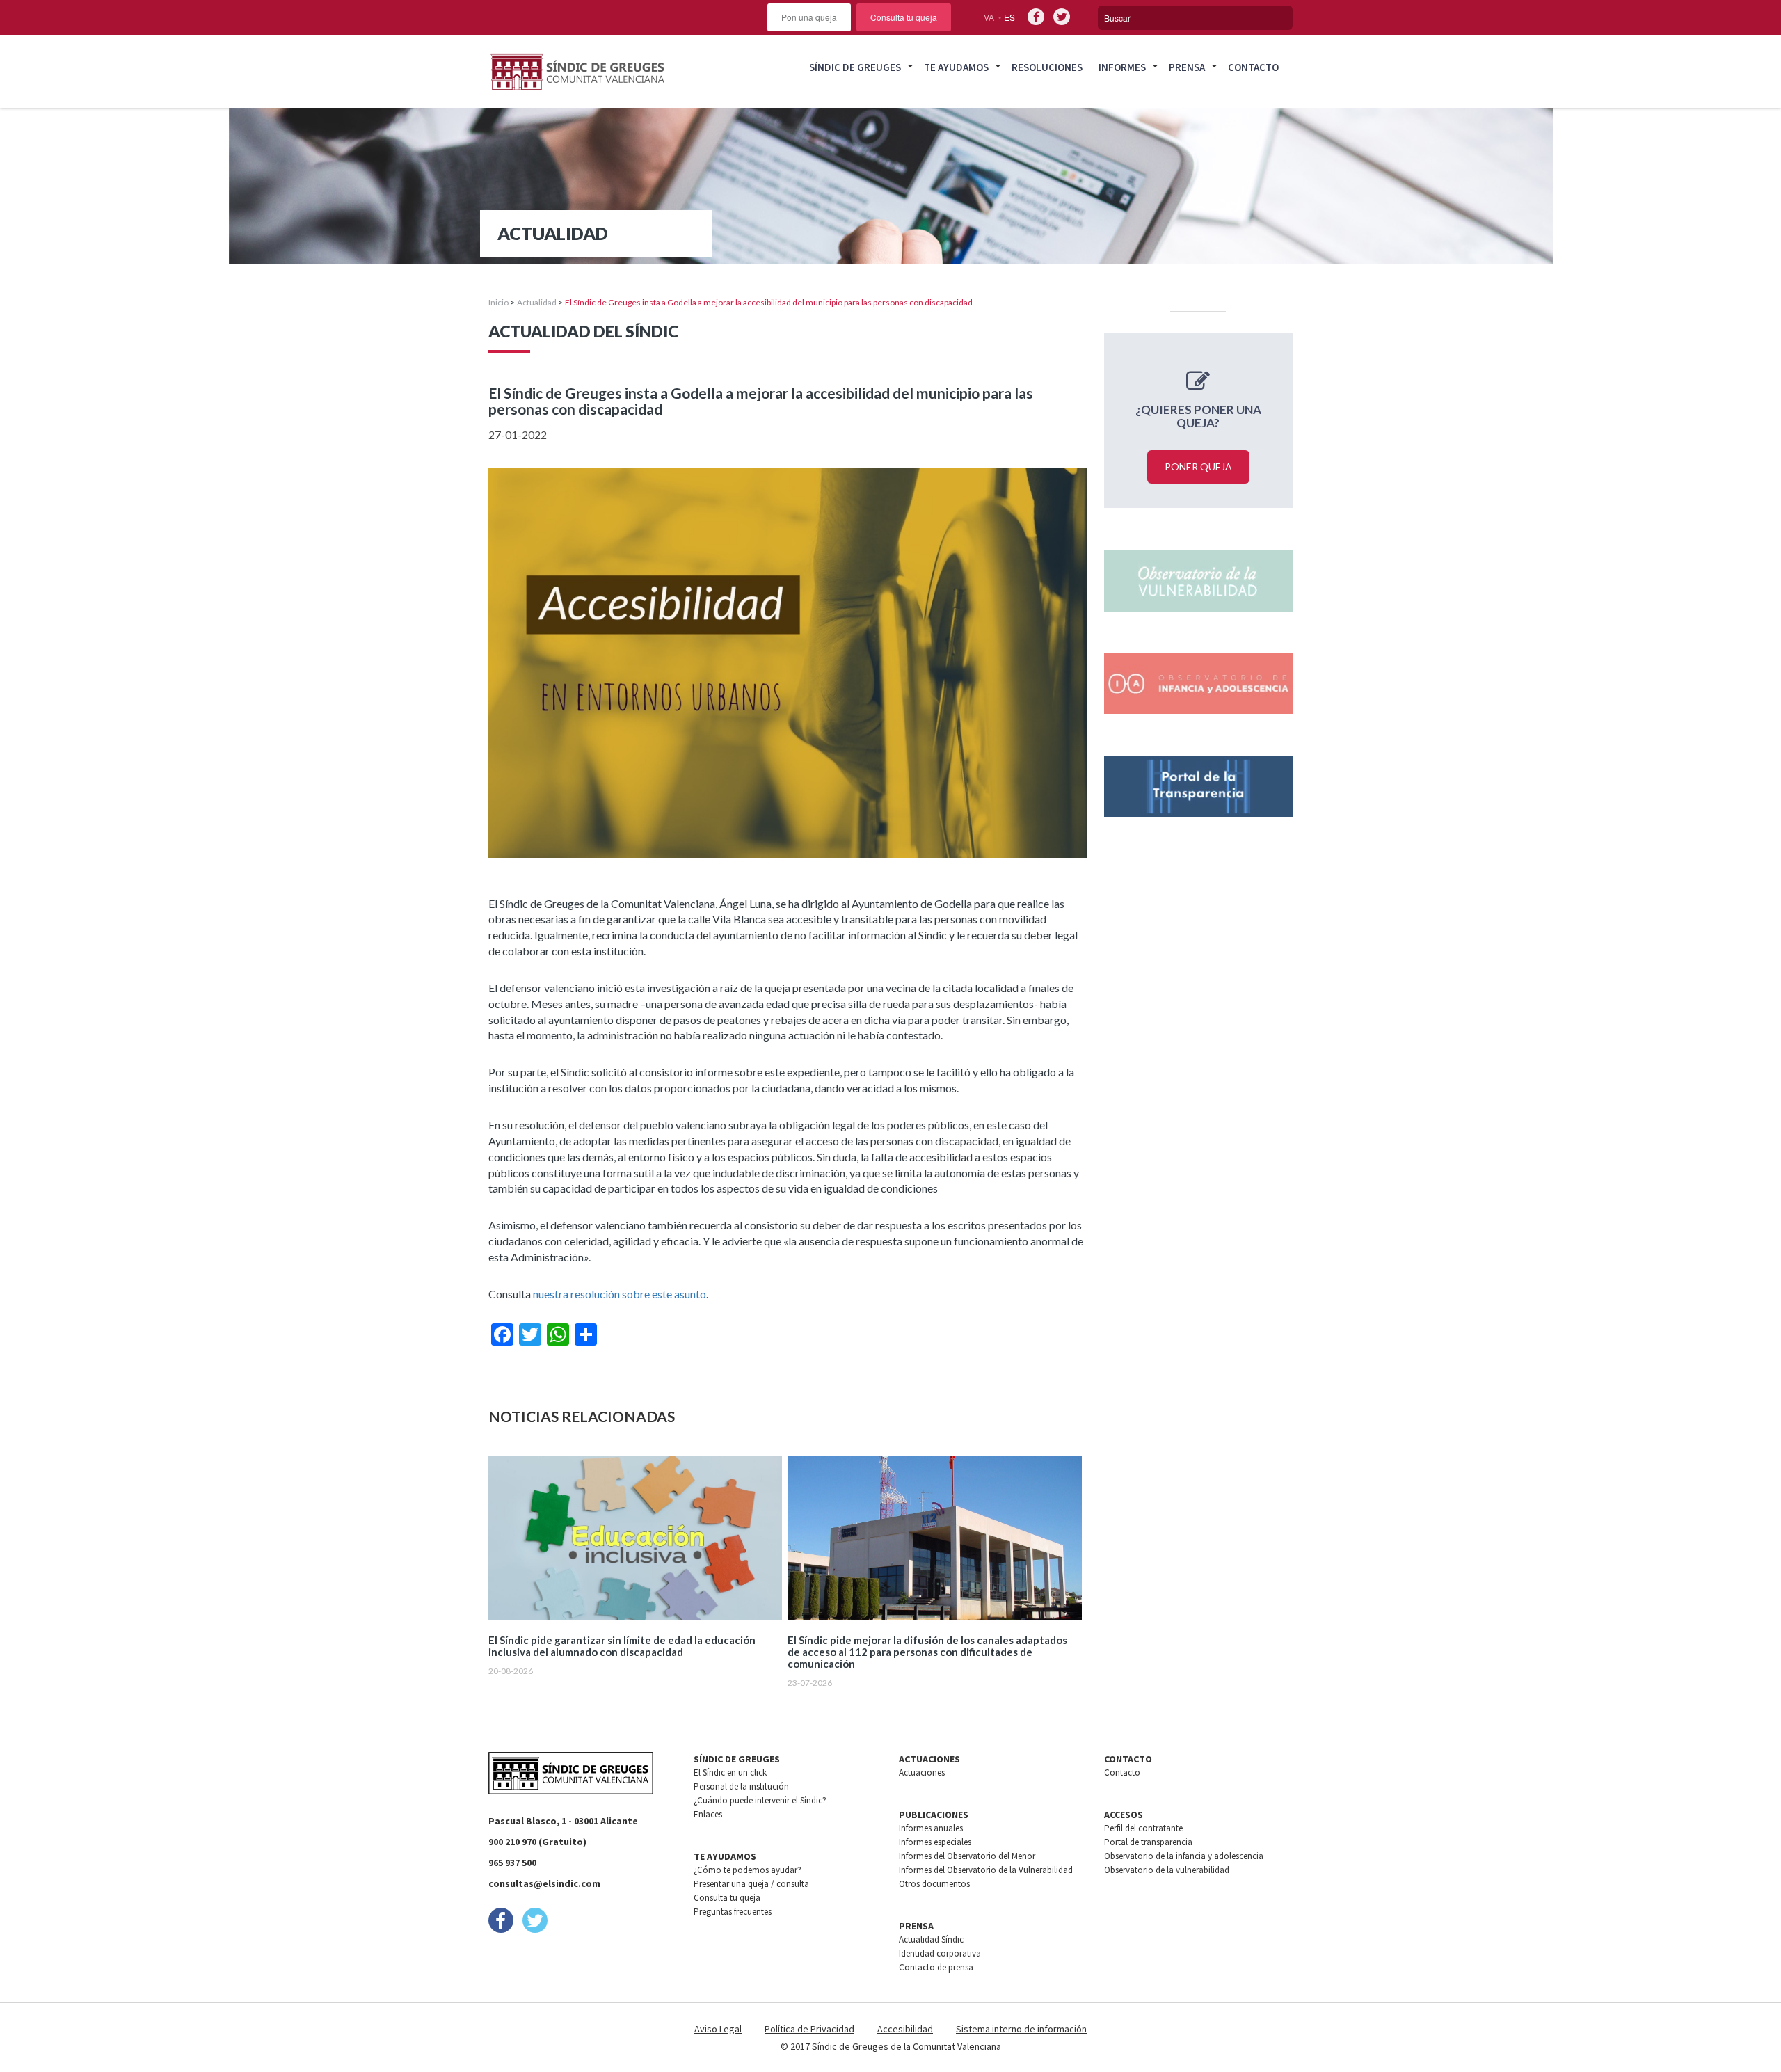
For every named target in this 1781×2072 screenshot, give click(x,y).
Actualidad (537, 302)
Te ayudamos (956, 67)
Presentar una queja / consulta (751, 1884)
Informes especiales (935, 1842)
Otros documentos (934, 1884)
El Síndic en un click (730, 1772)
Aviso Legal (718, 2029)
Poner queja (1198, 467)
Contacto (1253, 67)
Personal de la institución (741, 1786)
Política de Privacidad (809, 2029)
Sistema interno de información (1021, 2029)
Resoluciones (1047, 67)
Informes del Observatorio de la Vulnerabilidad (986, 1870)
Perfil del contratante (1143, 1828)
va (989, 17)
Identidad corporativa (940, 1953)
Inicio (498, 302)
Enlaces (708, 1814)
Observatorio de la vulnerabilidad (1167, 1870)
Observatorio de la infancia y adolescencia (1184, 1856)
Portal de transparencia (1148, 1842)
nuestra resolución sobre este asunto (620, 1294)
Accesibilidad (905, 2029)
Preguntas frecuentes (733, 1912)
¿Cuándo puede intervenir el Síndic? (760, 1800)
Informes (1122, 67)
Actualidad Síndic (931, 1939)
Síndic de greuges (855, 67)
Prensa (1187, 67)
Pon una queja (809, 17)
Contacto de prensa (936, 1967)
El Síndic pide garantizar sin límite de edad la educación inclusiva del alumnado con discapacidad (622, 1646)
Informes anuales (931, 1828)
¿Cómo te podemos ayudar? (748, 1870)
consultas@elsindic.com (544, 1883)
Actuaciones (922, 1772)
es (1009, 17)
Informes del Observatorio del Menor (967, 1856)
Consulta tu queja (904, 17)
